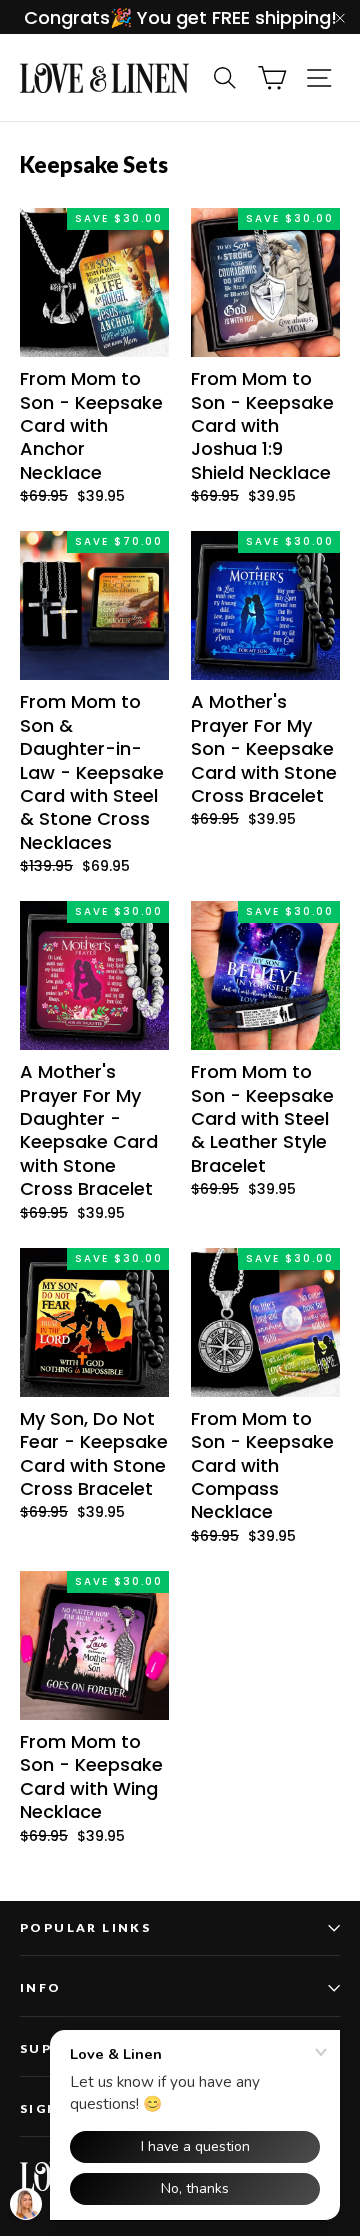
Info (41, 1987)
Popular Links (85, 1927)
